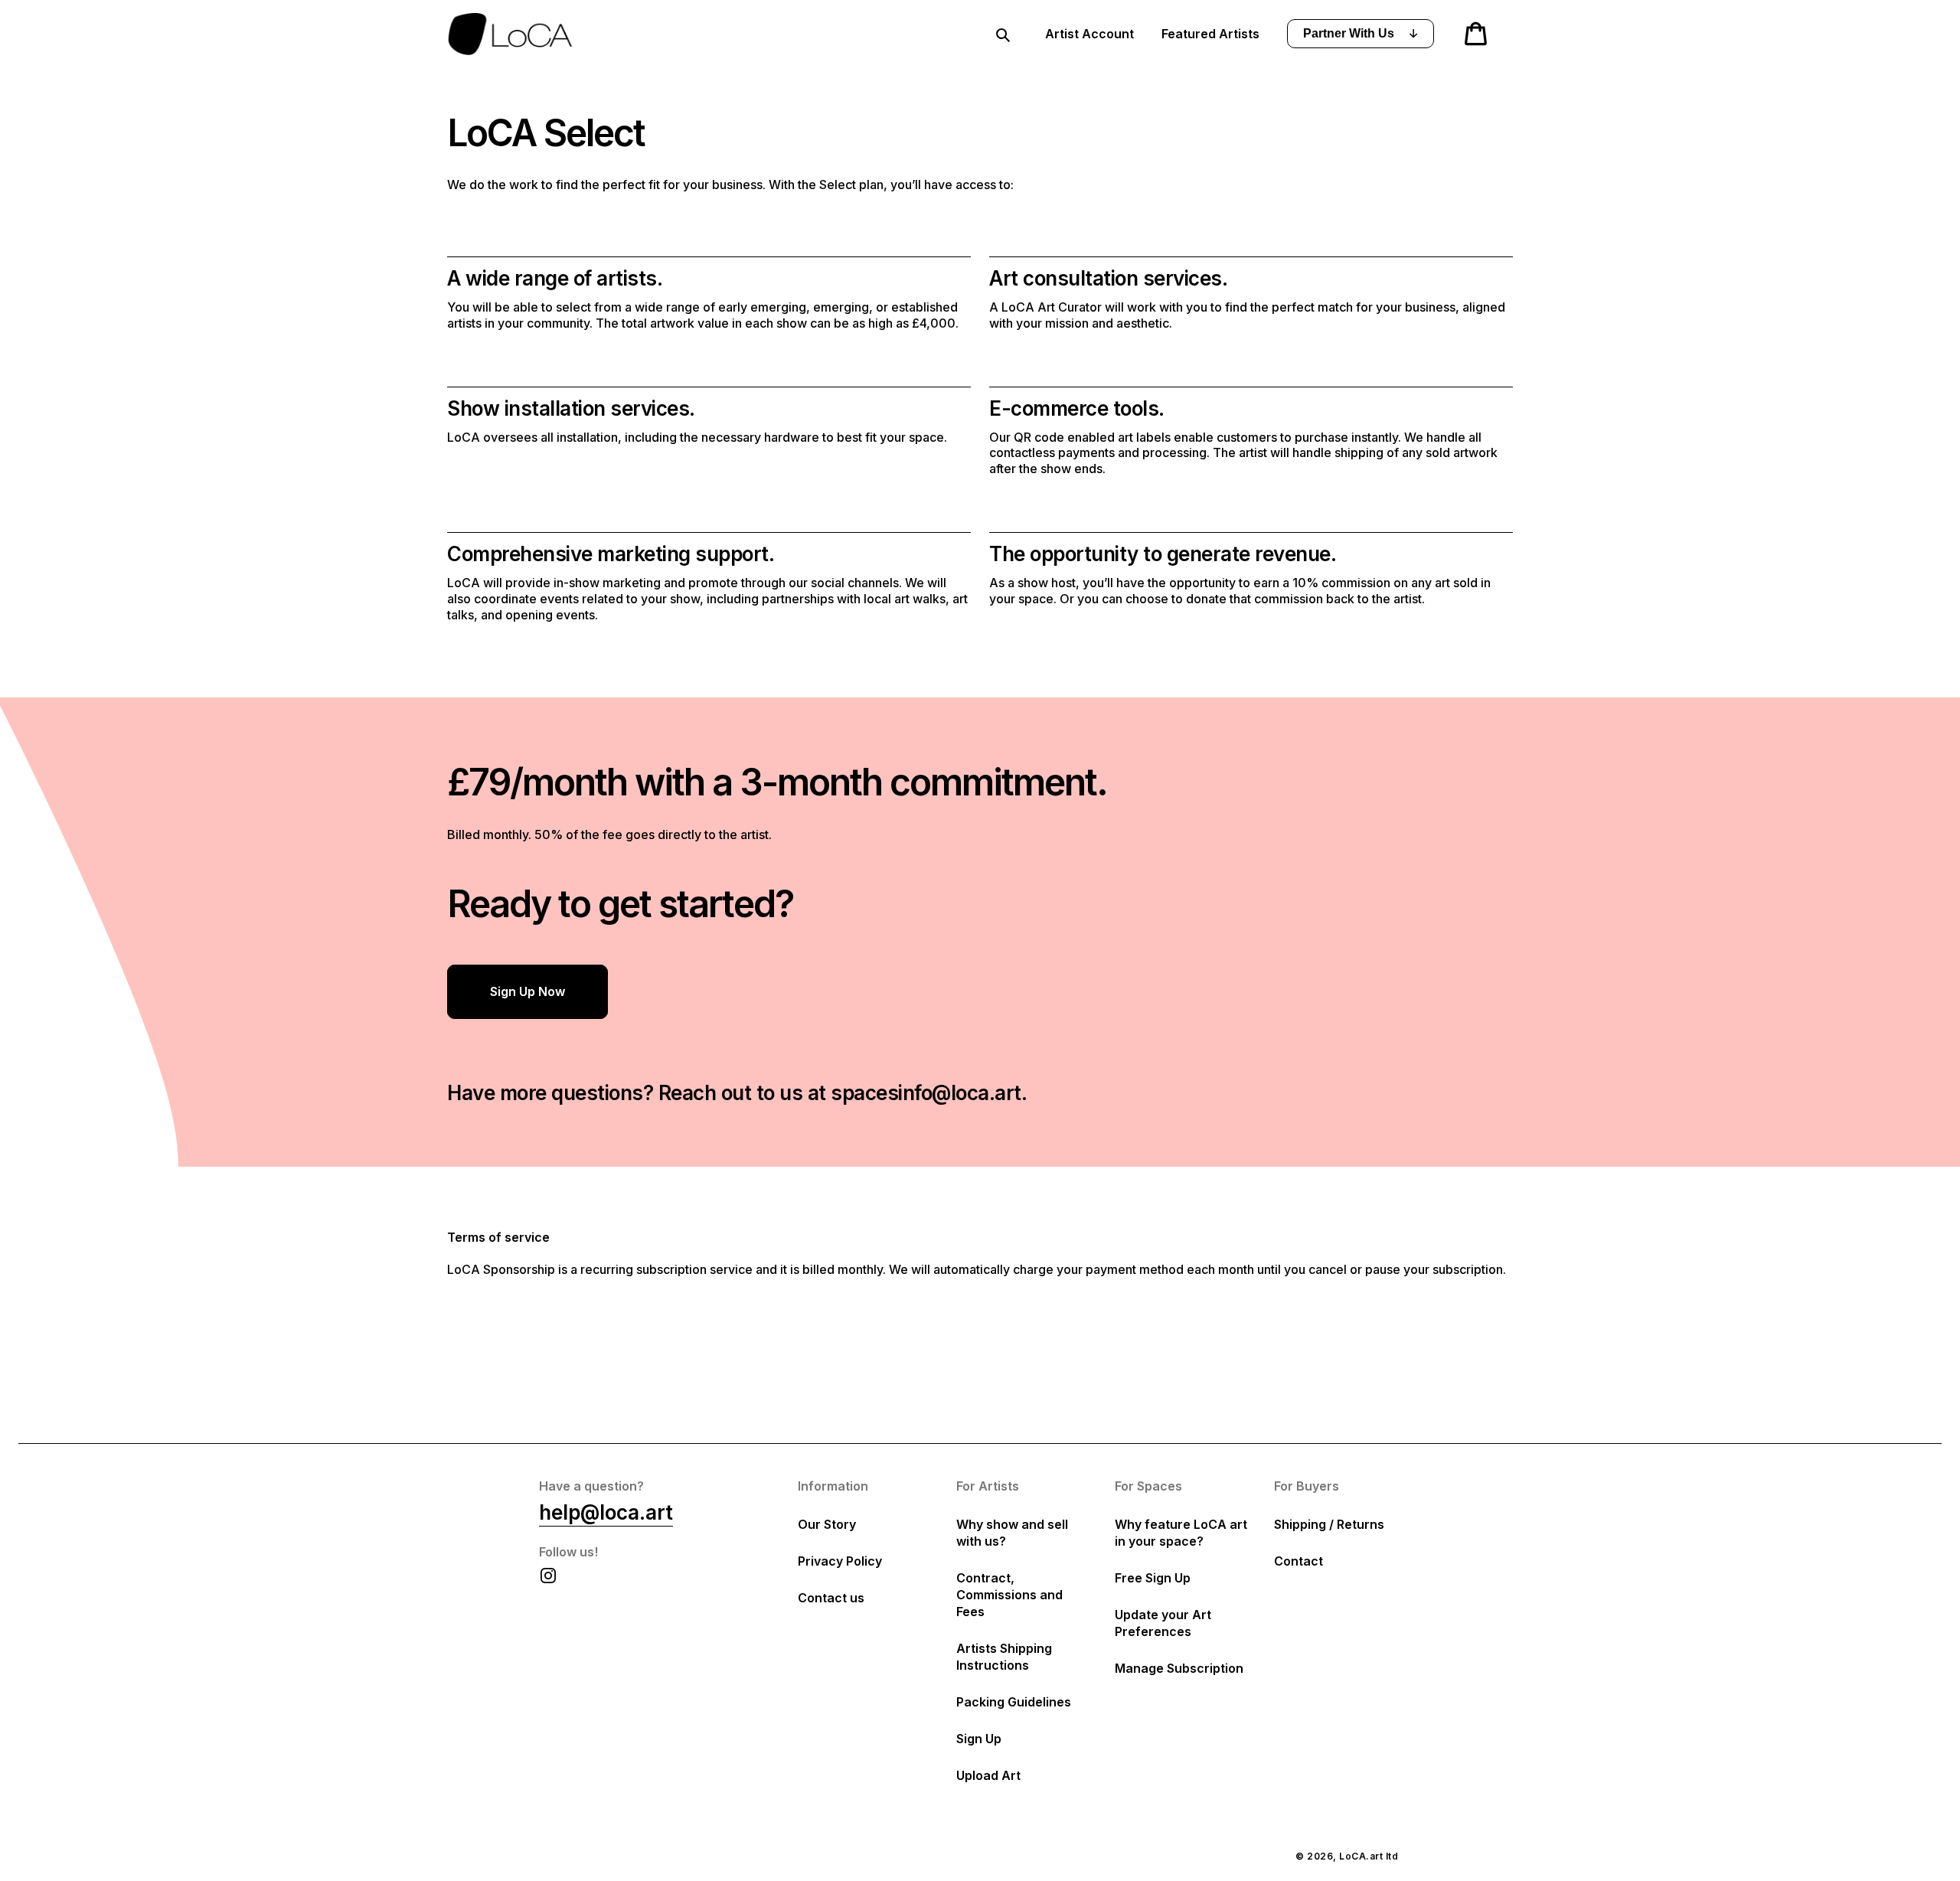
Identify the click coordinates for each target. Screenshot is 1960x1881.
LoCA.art (1361, 1856)
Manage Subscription (1179, 1668)
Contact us (831, 1598)
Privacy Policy (840, 1561)
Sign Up (979, 1739)
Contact (1298, 1561)
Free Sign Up (1153, 1578)
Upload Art (988, 1775)
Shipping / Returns (1329, 1524)
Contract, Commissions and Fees (1009, 1595)
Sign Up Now (528, 991)
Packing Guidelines (1014, 1702)
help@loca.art (606, 1512)
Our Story (827, 1524)
